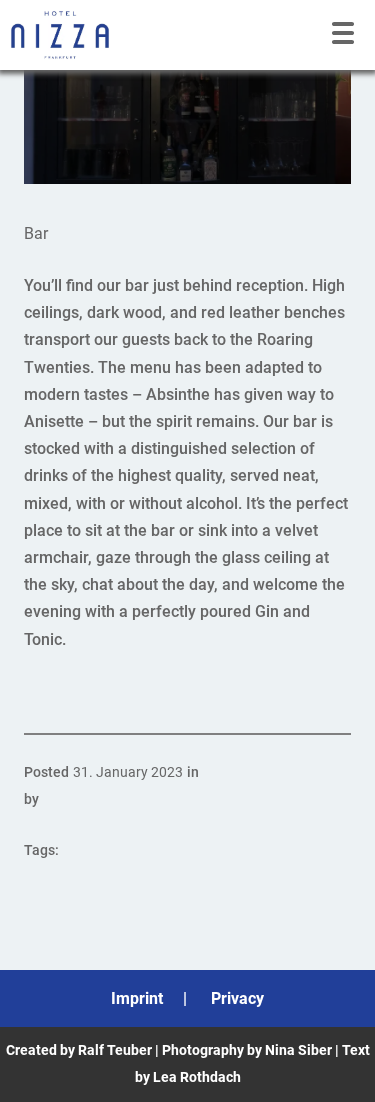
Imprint (137, 998)
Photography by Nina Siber (247, 1050)
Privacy (237, 998)
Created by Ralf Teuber (79, 1050)
